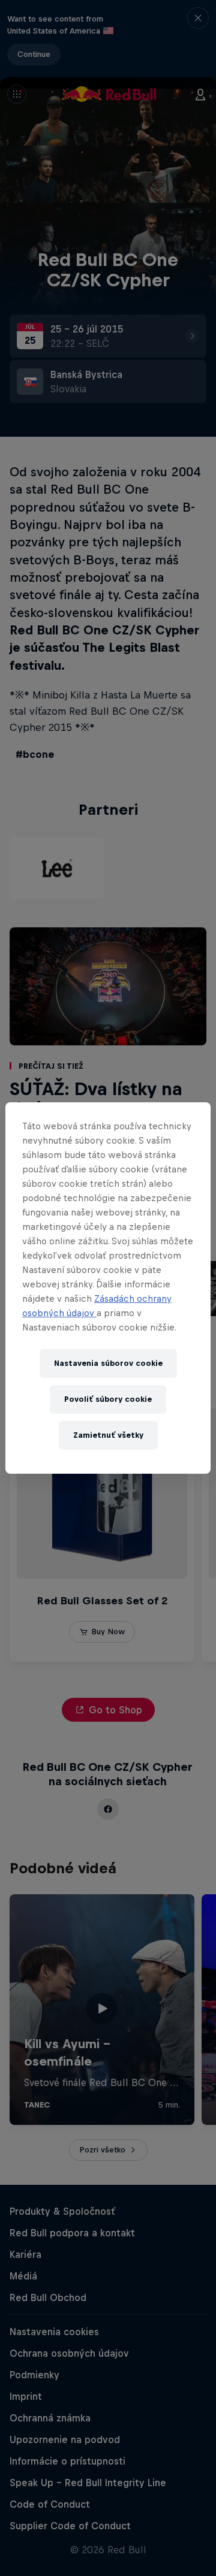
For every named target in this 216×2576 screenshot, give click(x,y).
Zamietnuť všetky (108, 1435)
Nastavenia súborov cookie (108, 1363)
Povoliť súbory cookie (108, 1399)
